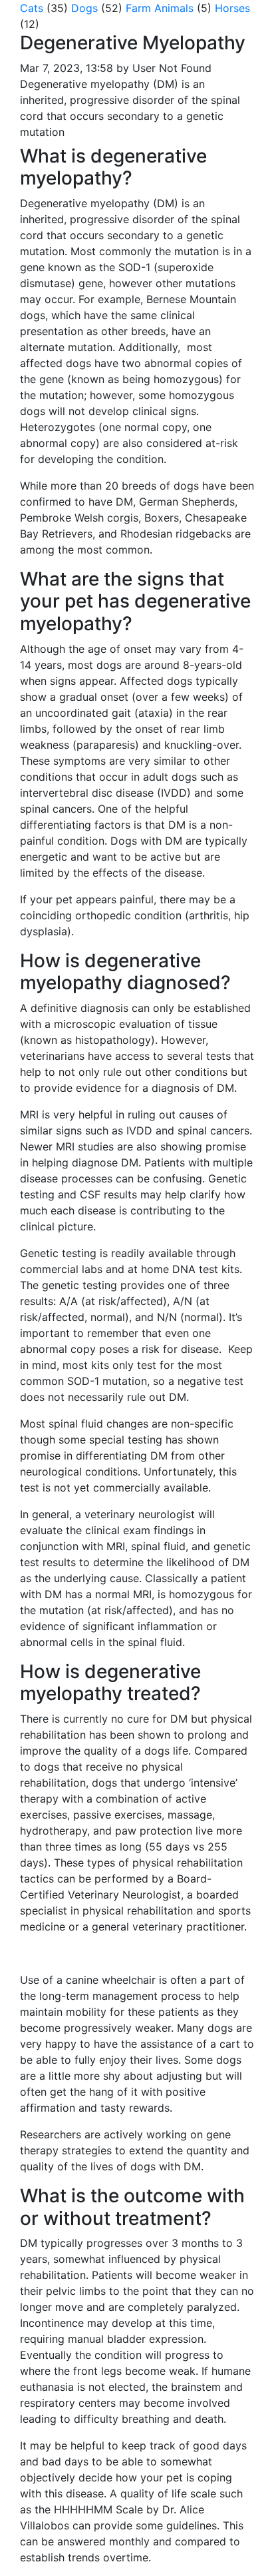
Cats (32, 8)
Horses (232, 8)
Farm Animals (160, 8)
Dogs (84, 8)
